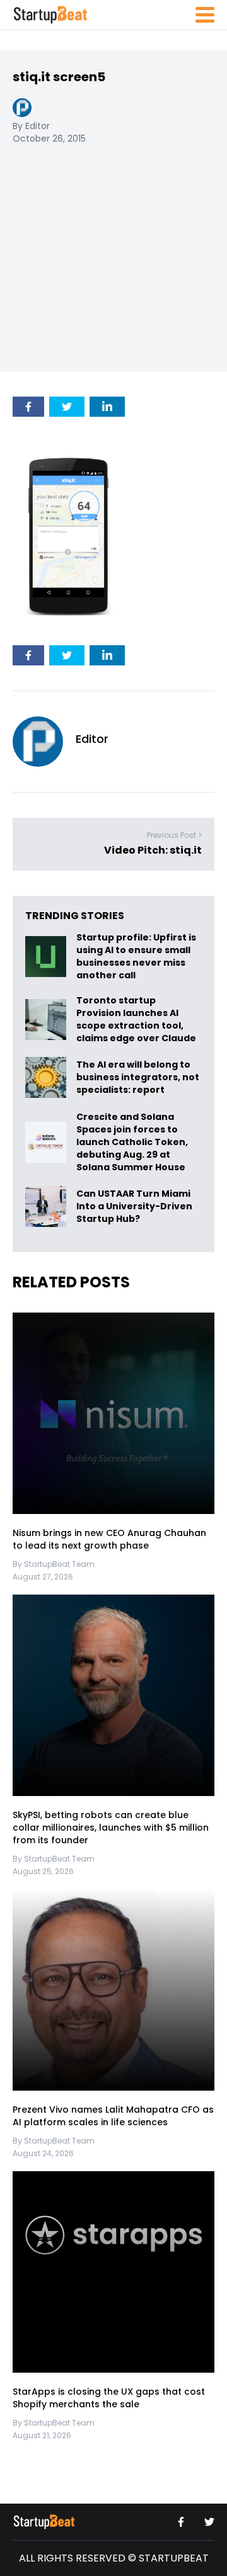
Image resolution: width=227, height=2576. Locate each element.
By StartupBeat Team (54, 1564)
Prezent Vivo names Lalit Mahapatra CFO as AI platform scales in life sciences (113, 2116)
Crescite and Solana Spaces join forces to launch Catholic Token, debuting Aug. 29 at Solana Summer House (132, 1142)
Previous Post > (174, 835)
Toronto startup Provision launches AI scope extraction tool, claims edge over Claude (137, 1019)
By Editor (31, 126)
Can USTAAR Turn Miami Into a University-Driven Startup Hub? (134, 1206)
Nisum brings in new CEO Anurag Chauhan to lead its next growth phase (109, 1539)
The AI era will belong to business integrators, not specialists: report (138, 1077)
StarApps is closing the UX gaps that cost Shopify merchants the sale (109, 2398)
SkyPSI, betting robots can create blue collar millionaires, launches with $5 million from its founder (111, 1827)
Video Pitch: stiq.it (153, 850)
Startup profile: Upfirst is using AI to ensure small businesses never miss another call (136, 956)
